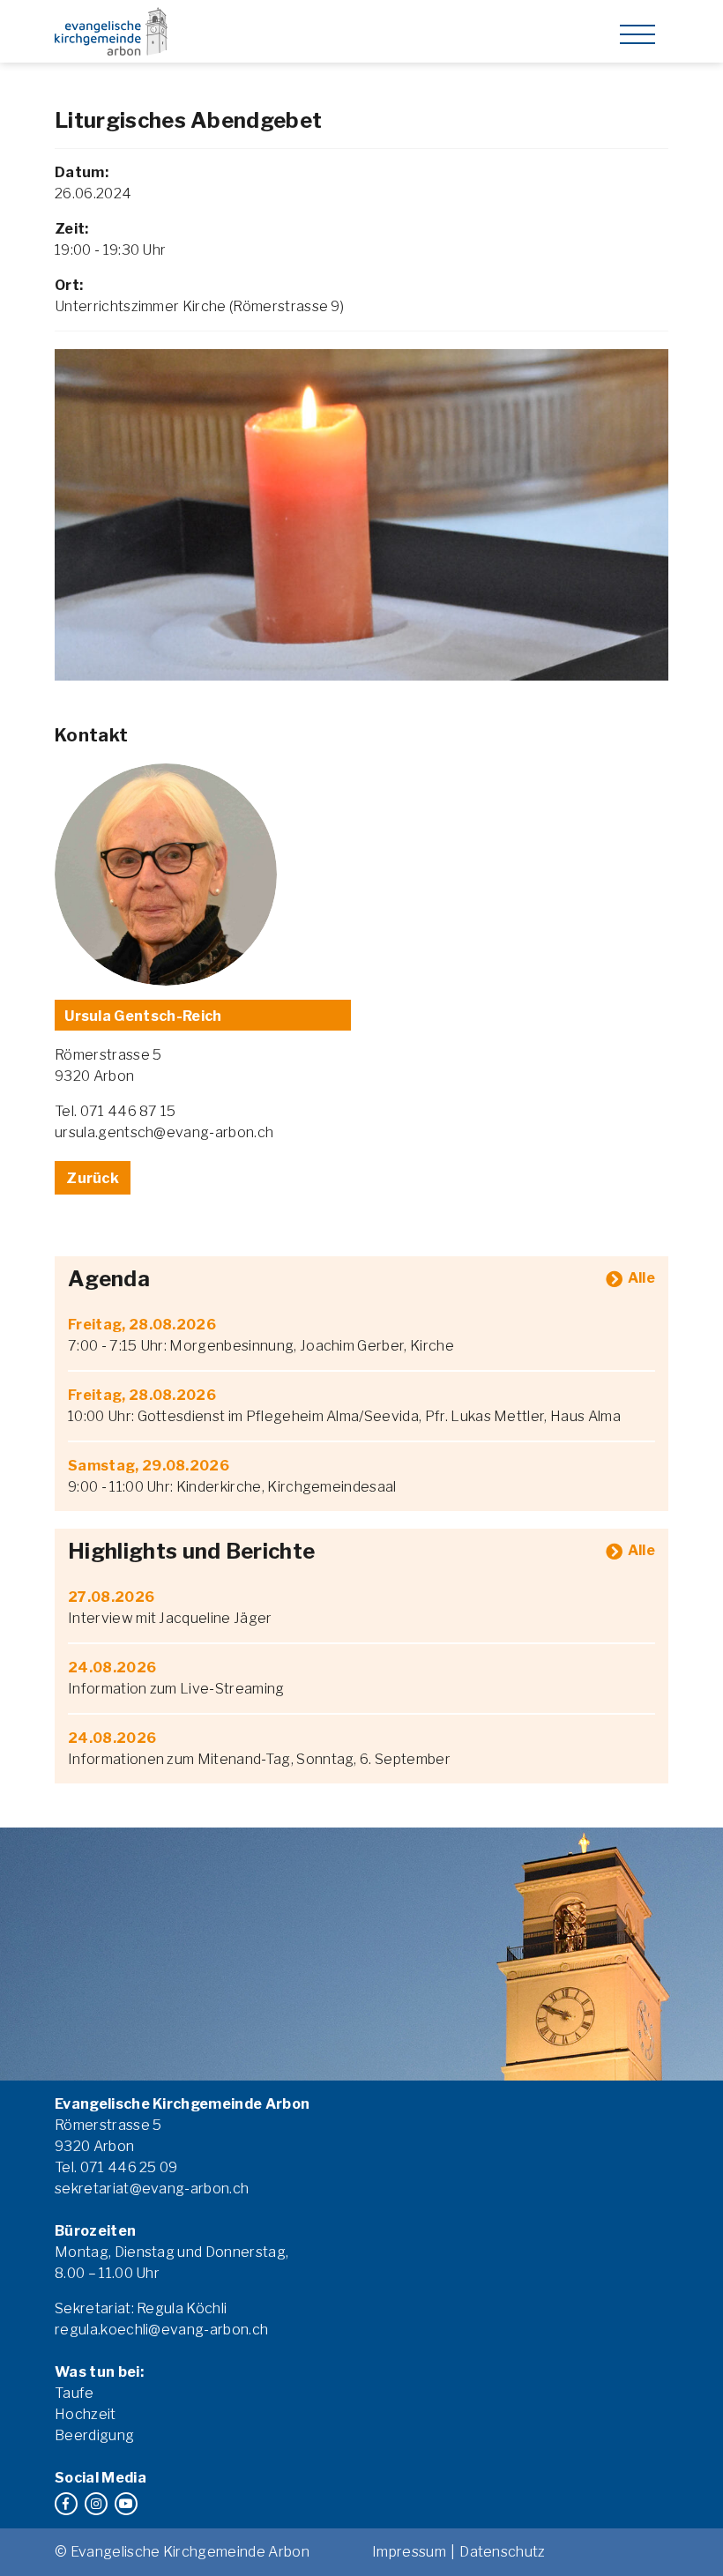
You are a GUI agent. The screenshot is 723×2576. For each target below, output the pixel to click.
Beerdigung (94, 2435)
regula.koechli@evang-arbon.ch (161, 2330)
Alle (641, 1278)
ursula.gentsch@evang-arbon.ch (164, 1132)
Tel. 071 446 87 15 (116, 1111)
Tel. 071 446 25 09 (116, 2167)
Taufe (75, 2393)
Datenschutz (503, 2552)
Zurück (93, 1178)
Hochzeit (86, 2414)
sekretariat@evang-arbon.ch (152, 2189)
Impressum (409, 2552)
